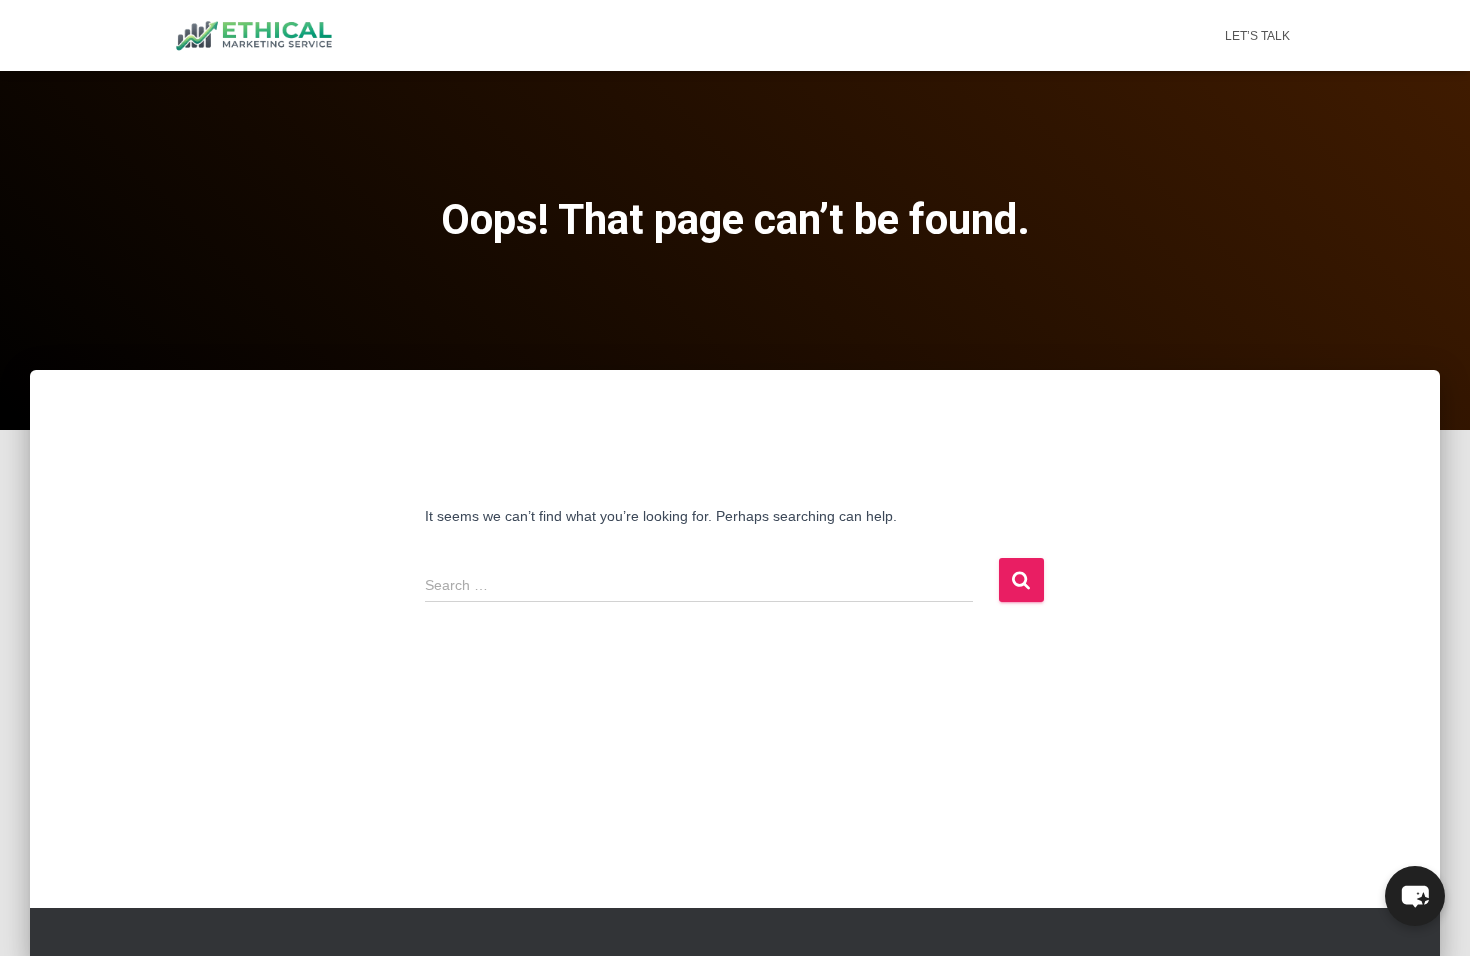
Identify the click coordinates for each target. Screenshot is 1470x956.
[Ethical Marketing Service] (254, 36)
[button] (1415, 896)
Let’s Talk (1257, 36)
